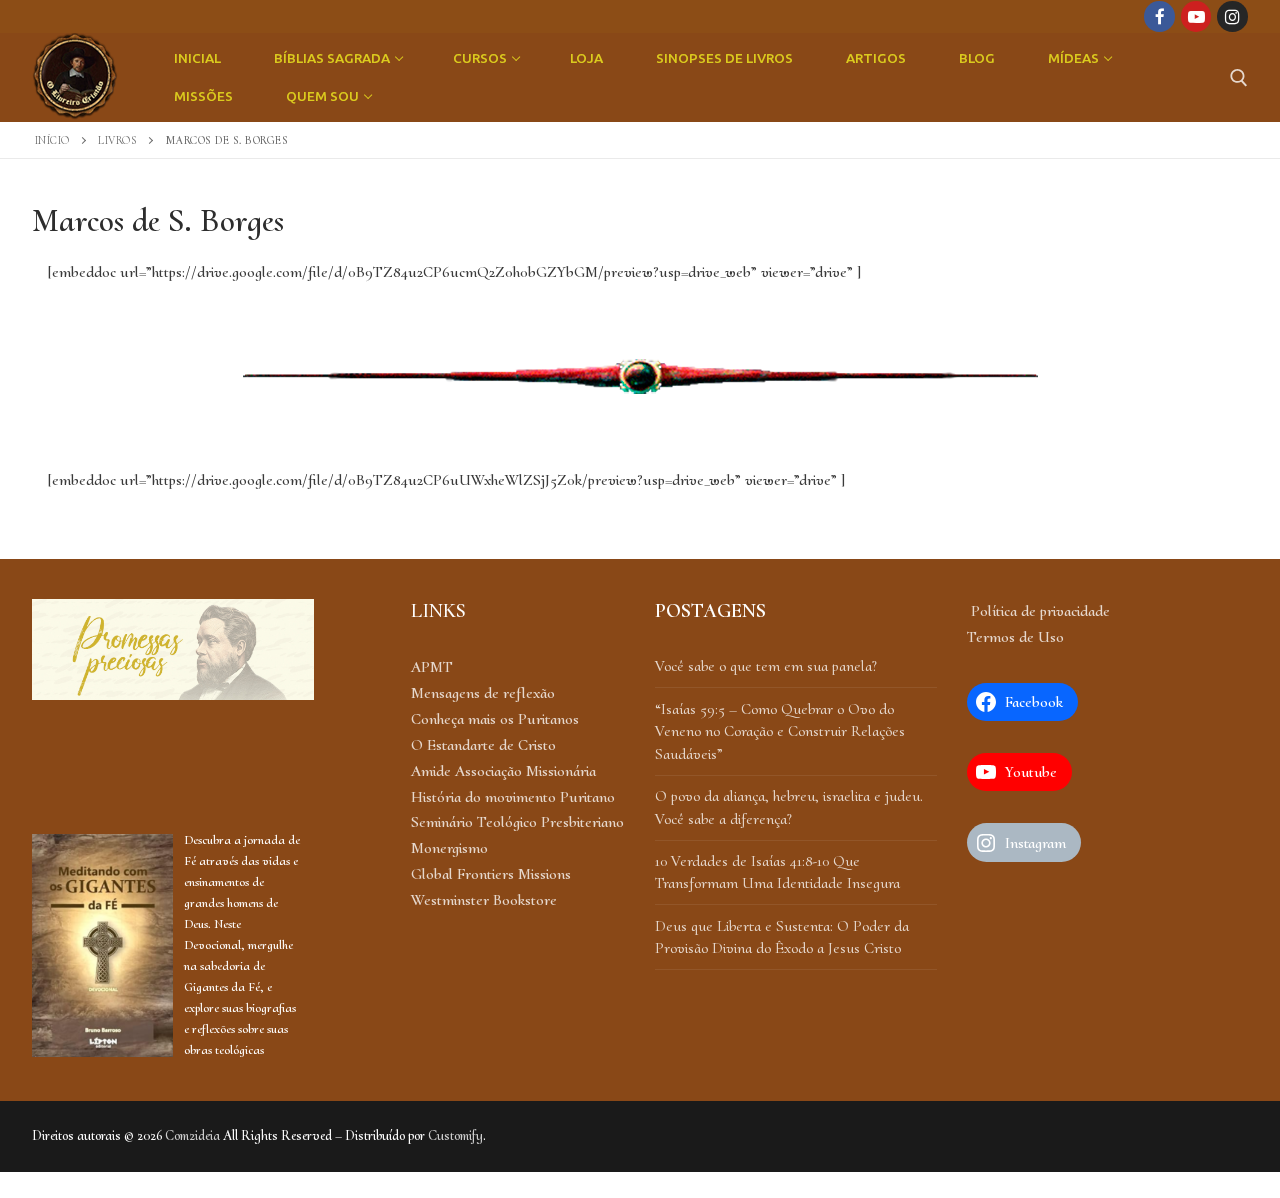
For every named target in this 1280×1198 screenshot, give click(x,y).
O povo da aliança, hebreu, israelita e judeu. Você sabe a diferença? (789, 807)
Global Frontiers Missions (491, 874)
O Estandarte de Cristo (483, 745)
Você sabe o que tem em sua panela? (766, 666)
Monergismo (449, 848)
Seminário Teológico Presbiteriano (517, 822)
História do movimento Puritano (513, 797)
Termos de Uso (1015, 637)
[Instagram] (1232, 16)
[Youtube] (1196, 16)
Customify (455, 1135)
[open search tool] (1239, 78)
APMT (432, 667)
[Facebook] (1159, 16)
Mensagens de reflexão (483, 693)
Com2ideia (192, 1135)
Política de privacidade (1038, 611)
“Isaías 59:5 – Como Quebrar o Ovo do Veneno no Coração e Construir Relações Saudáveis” (780, 731)
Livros (117, 140)
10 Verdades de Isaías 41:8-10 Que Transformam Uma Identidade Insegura (777, 872)
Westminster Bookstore (484, 900)
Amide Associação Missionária (503, 771)
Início (52, 140)
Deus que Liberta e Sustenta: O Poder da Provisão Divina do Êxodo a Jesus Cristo (782, 937)
